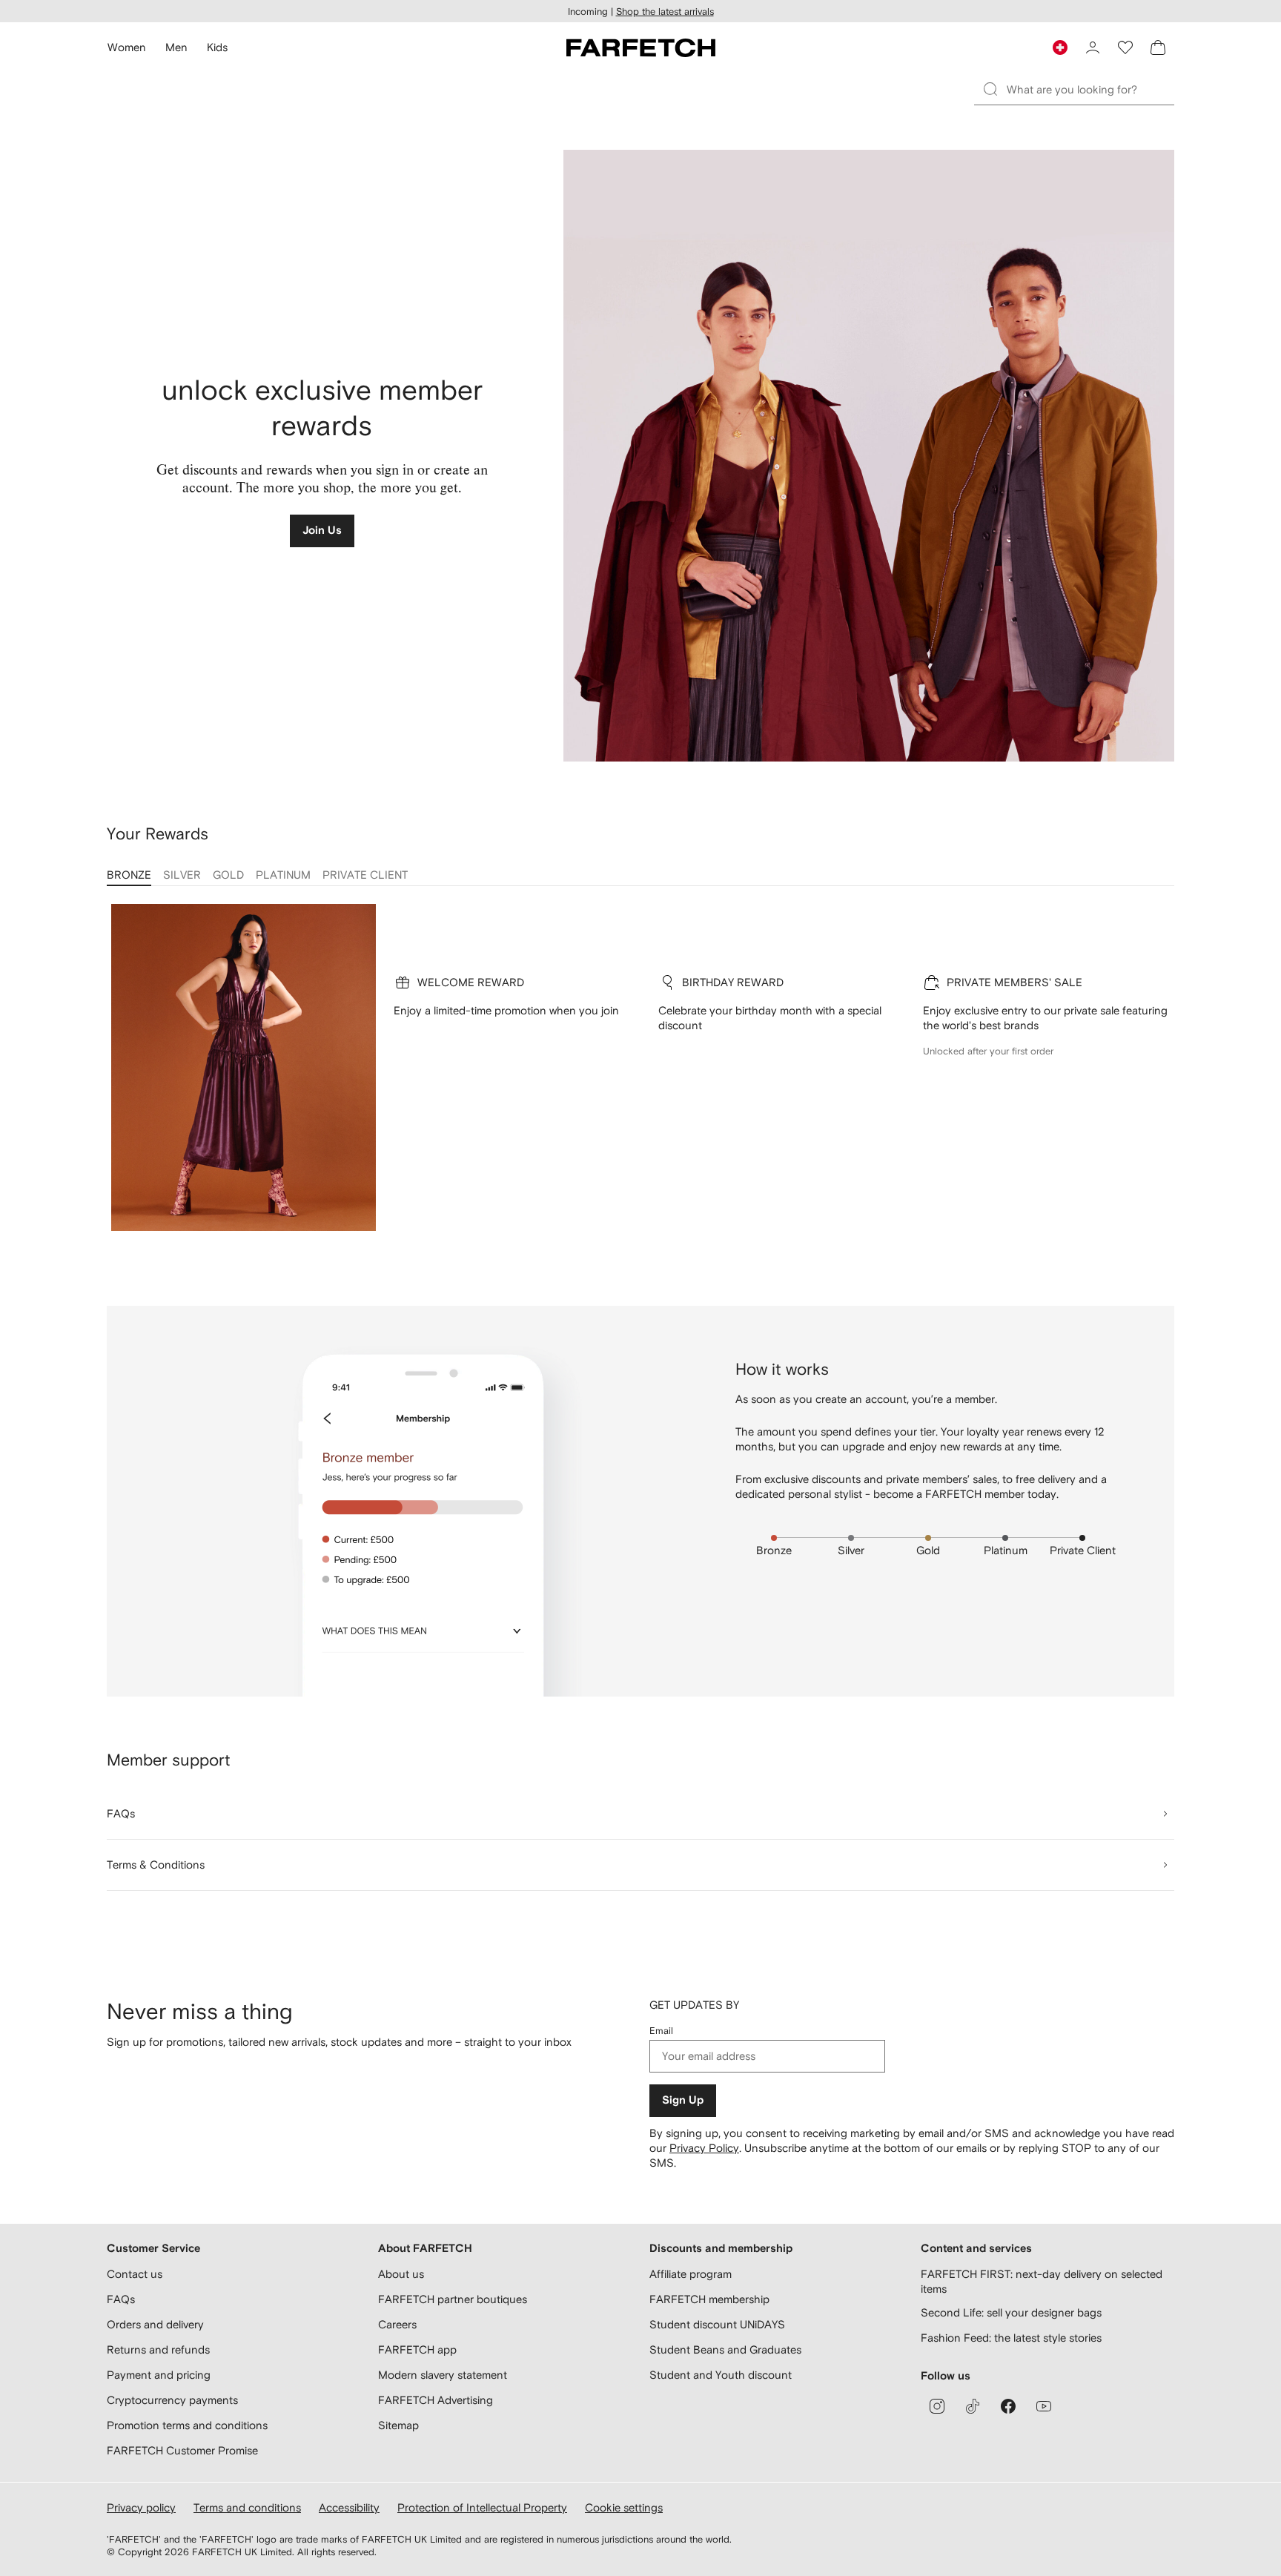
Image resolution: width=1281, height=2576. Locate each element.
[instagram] (937, 2406)
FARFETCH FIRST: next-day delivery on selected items (1042, 2281)
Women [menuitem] (127, 47)
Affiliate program (691, 2274)
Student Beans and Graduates (725, 2349)
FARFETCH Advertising (436, 2400)
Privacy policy (141, 2507)
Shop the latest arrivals (665, 11)
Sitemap (398, 2425)
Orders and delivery (155, 2324)
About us (401, 2274)
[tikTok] (973, 2406)
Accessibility (349, 2507)
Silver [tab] (182, 875)
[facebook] (1008, 2406)
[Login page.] (1093, 47)
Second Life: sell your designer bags (1011, 2312)
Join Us (322, 531)
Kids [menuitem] (217, 47)
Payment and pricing (159, 2375)
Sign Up (683, 2100)
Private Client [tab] (365, 875)
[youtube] (1044, 2406)
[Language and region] (1060, 47)
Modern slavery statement (443, 2375)
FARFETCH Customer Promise (182, 2450)
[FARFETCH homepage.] (641, 47)
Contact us (135, 2274)
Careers (397, 2324)
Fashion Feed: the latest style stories (1011, 2338)
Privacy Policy (704, 2148)
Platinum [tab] (283, 875)
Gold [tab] (228, 875)
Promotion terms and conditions (187, 2425)
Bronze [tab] (129, 875)
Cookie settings (624, 2507)
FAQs (121, 2299)
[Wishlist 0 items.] (1125, 47)
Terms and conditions (247, 2507)
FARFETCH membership (709, 2299)
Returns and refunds (158, 2349)
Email (661, 2031)
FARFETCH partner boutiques (453, 2299)
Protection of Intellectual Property (482, 2507)
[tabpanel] (640, 1078)
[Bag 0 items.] (1158, 47)
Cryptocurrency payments (172, 2400)
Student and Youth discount (721, 2375)
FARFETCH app (417, 2349)
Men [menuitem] (176, 47)
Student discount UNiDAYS (717, 2324)
